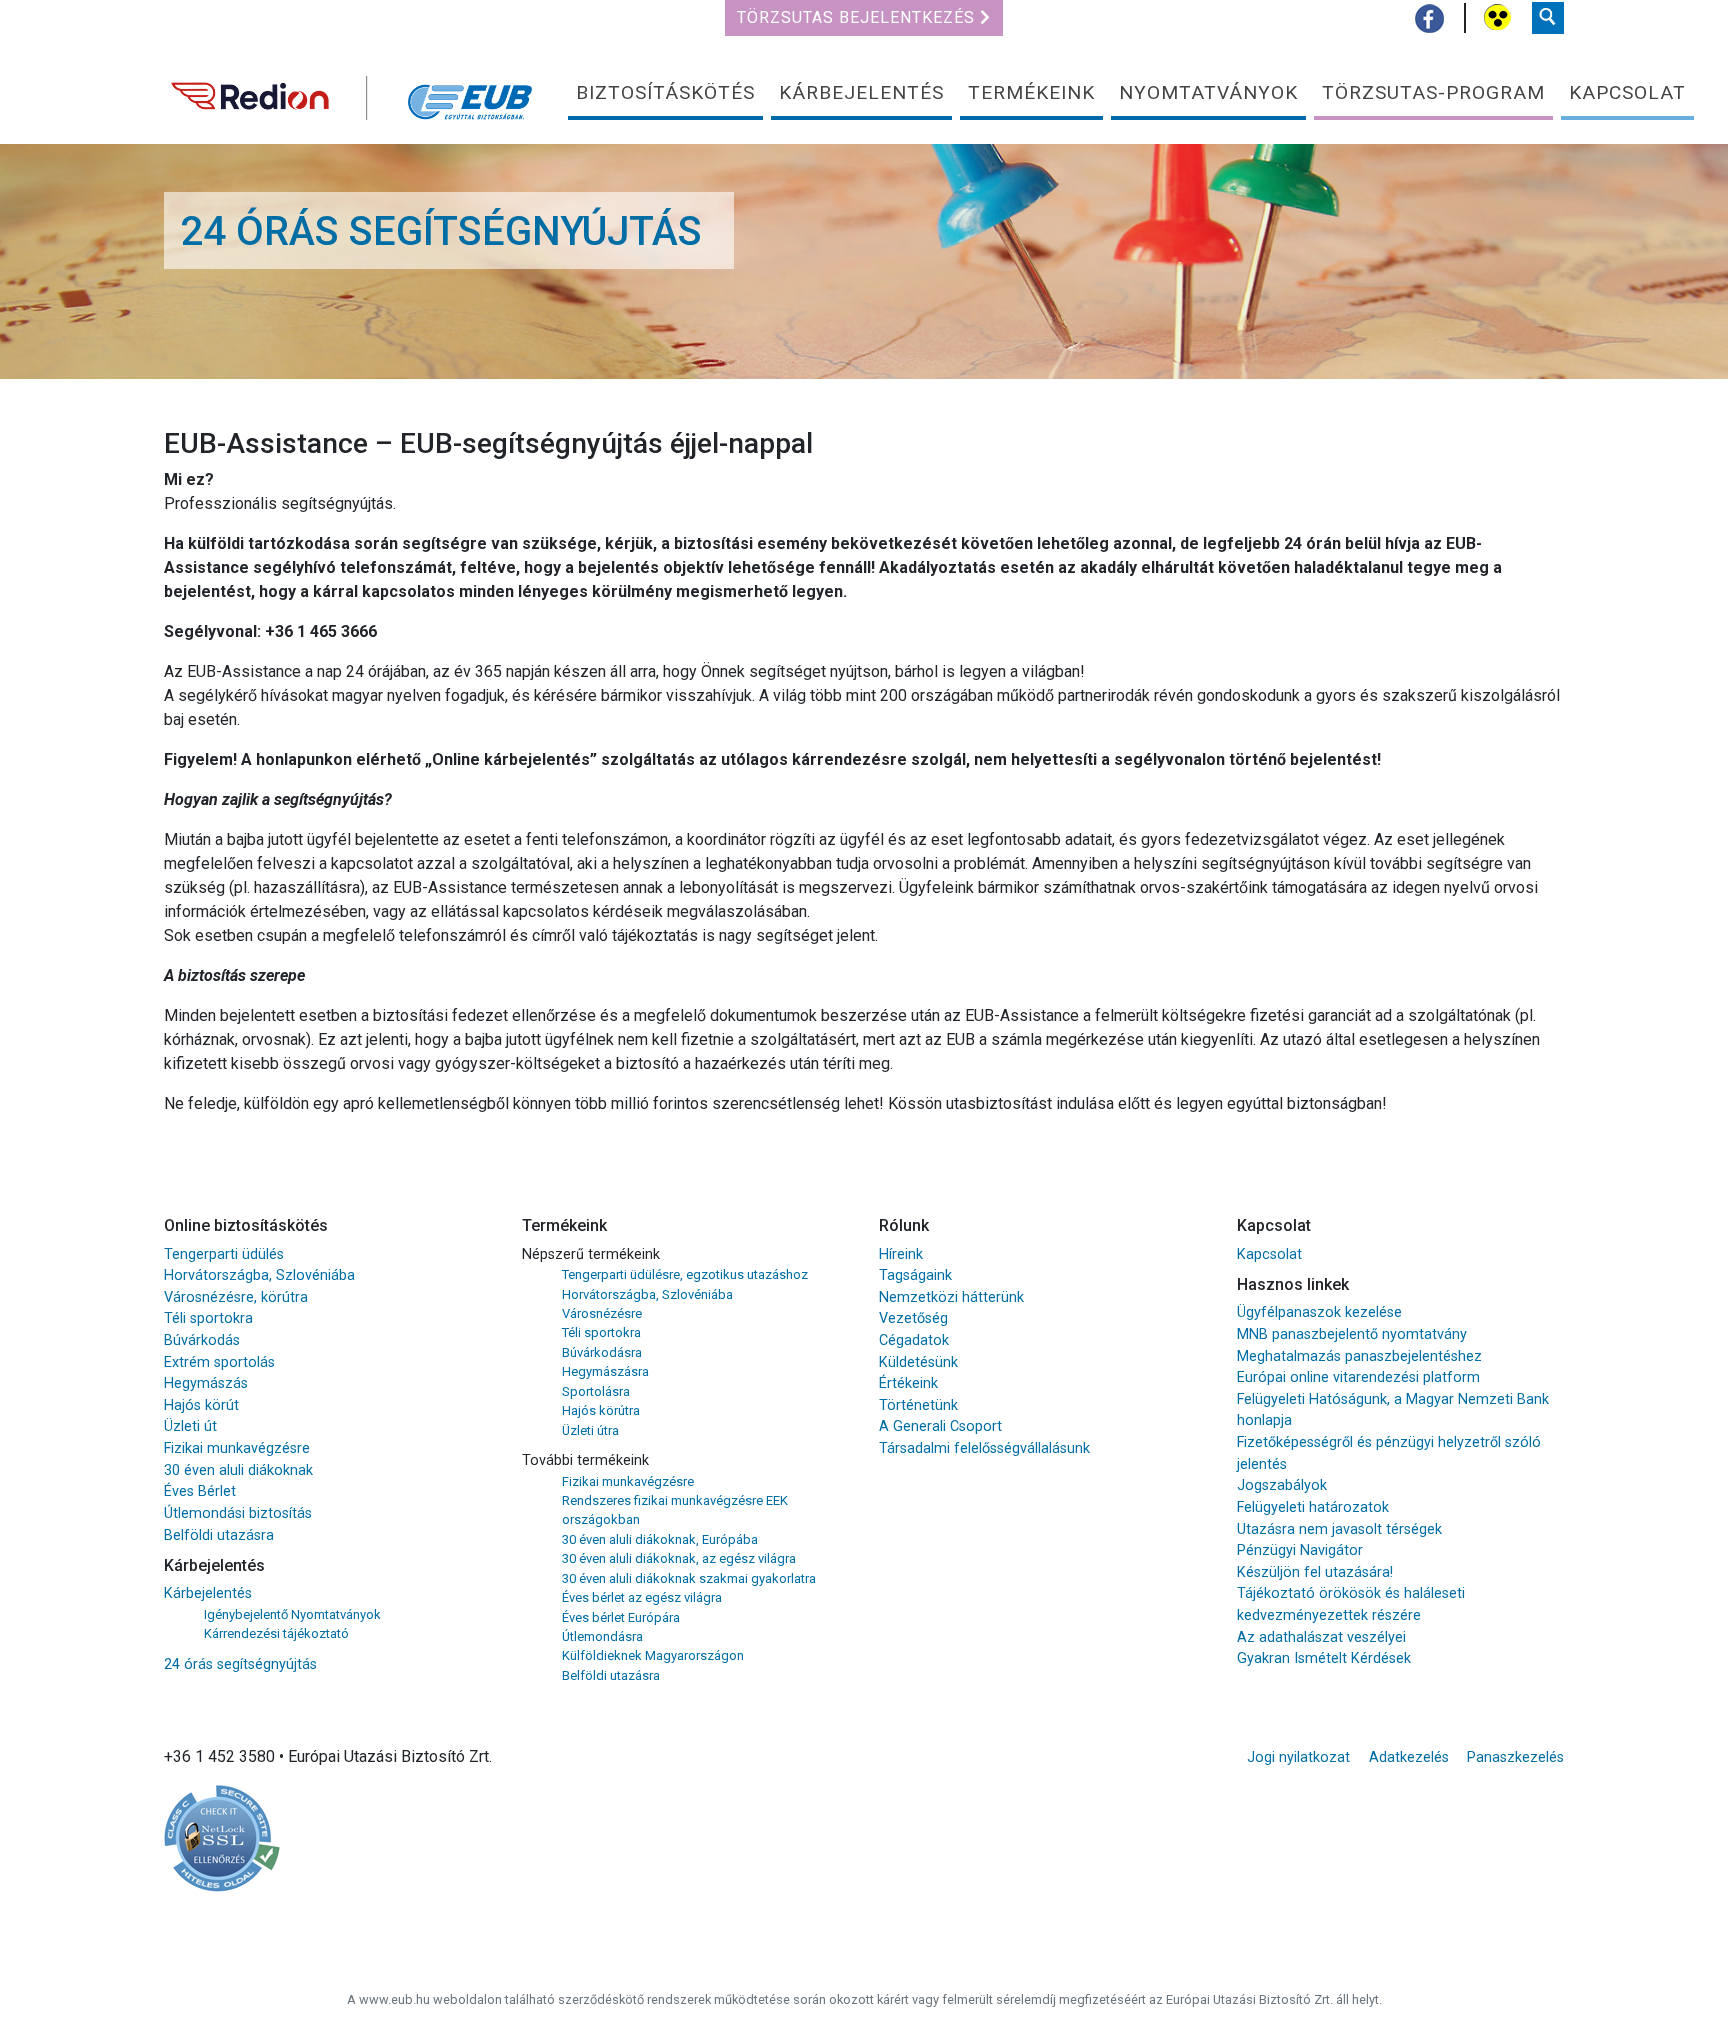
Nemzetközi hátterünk (951, 1297)
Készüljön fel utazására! (1315, 1572)
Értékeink (908, 1383)
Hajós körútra (601, 1410)
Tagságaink (915, 1275)
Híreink (901, 1254)
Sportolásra (596, 1391)
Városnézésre (602, 1313)
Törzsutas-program (1433, 92)
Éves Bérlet (200, 1491)
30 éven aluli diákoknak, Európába (660, 1539)
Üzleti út (190, 1426)
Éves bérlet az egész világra (642, 1597)
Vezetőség (913, 1318)
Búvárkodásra (602, 1352)
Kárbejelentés (861, 92)
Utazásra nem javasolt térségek (1339, 1529)
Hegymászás (206, 1383)
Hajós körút (201, 1405)
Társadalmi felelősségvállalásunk (984, 1448)
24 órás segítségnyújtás (240, 1664)
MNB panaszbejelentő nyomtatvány (1352, 1334)
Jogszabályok (1282, 1485)
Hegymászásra (605, 1371)
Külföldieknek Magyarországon (653, 1655)
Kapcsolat (1627, 92)
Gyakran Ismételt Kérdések (1324, 1658)
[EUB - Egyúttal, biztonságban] (354, 90)
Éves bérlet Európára (621, 1617)
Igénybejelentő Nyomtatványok (292, 1614)
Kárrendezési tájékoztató (276, 1633)
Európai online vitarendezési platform (1358, 1377)
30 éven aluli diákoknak (238, 1470)
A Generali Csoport (940, 1426)
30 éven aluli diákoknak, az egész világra (679, 1558)
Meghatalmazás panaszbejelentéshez (1359, 1356)
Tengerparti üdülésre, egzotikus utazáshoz (685, 1274)
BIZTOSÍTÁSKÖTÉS (665, 92)
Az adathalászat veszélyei (1321, 1637)
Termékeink (1031, 92)
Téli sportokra (208, 1318)
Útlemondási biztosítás (238, 1513)
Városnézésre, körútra (236, 1297)
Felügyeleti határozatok (1313, 1507)
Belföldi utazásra (219, 1535)
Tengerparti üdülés (224, 1254)
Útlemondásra (602, 1636)
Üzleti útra (590, 1430)
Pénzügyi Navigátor (1300, 1550)
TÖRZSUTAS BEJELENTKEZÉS (858, 17)
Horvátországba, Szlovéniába (259, 1275)
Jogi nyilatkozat (1298, 1757)
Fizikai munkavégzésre (237, 1448)
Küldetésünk (918, 1362)
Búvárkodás (202, 1340)
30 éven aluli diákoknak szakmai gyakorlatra (689, 1578)
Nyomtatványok (1208, 92)
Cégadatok (914, 1340)
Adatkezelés (1409, 1757)
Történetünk (918, 1405)
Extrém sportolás (219, 1362)
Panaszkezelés (1515, 1757)
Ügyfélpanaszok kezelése (1319, 1312)
